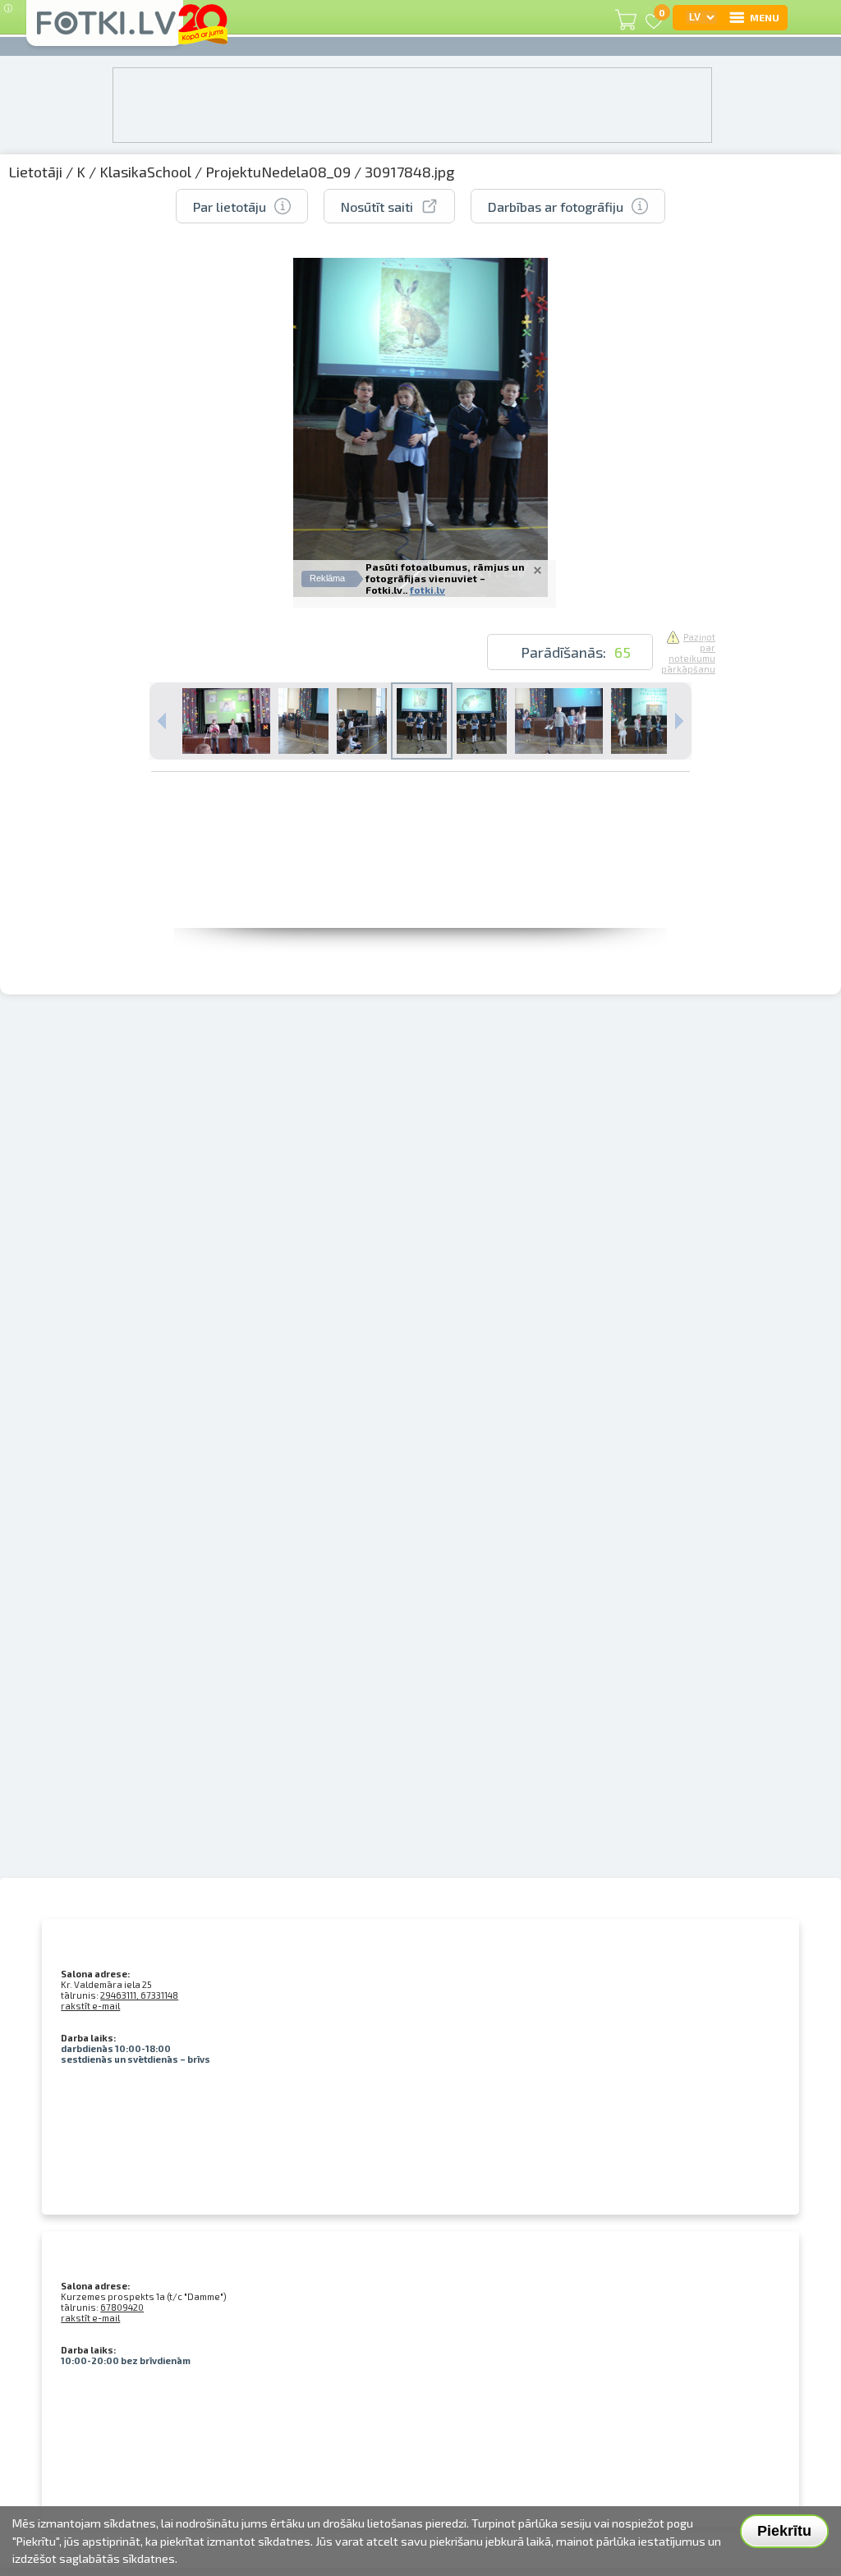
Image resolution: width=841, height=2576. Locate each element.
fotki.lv (427, 590)
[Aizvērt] (538, 570)
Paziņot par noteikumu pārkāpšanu (688, 653)
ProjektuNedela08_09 (278, 172)
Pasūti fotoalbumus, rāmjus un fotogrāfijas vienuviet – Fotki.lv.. (445, 578)
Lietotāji (35, 172)
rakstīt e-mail (90, 2006)
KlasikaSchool (145, 172)
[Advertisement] (420, 891)
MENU (765, 17)
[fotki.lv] (105, 30)
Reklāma (327, 578)
